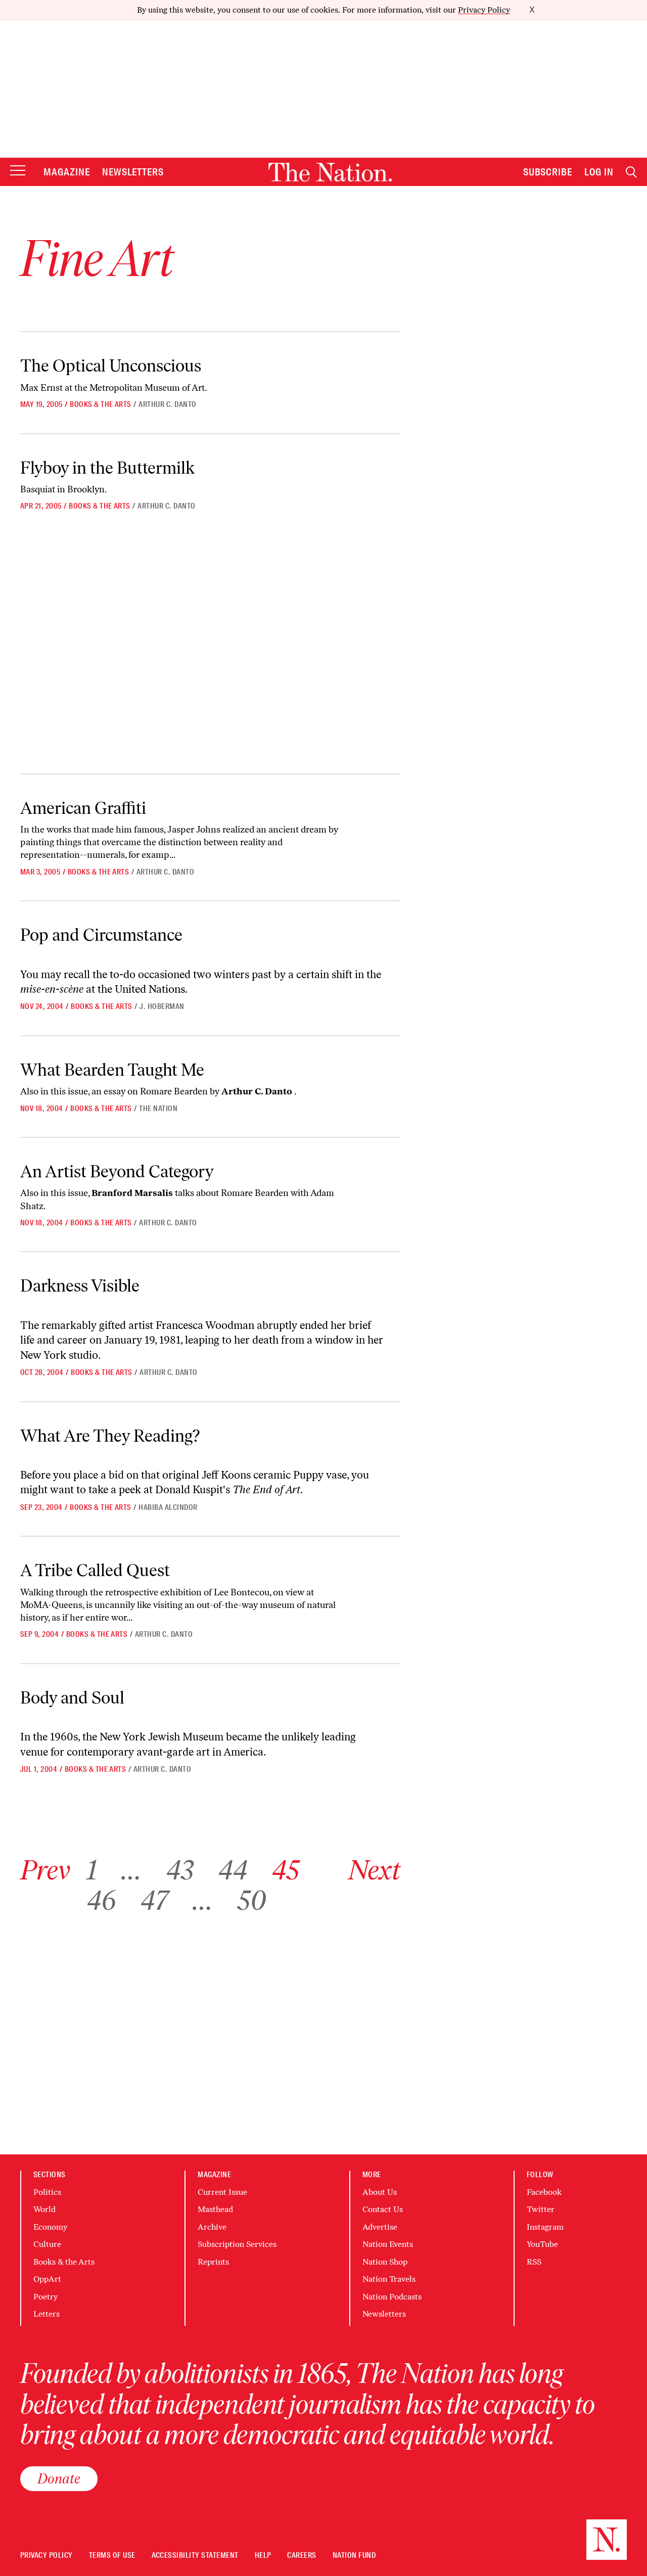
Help (263, 2556)
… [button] (131, 1870)
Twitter (541, 2209)
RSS (534, 2262)
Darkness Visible (80, 1286)
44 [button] (233, 1870)
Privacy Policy (484, 10)
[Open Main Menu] (18, 171)
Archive (212, 2227)
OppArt (47, 2279)
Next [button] (374, 1870)
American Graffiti (83, 808)
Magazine (67, 172)
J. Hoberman (162, 1006)
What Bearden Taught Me (112, 1070)
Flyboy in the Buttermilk (107, 468)
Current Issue (222, 2192)
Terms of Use (112, 2556)
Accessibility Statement (195, 2556)
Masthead (215, 2209)
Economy (50, 2227)
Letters (47, 2314)
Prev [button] (45, 1870)
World (44, 2209)
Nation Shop (385, 2262)
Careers (302, 2556)
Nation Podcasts (392, 2297)
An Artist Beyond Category (117, 1171)
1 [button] (92, 1870)
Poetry (45, 2297)
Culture (47, 2244)
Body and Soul (72, 1698)
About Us (380, 2192)
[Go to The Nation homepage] (330, 172)
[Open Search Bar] (631, 172)
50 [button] (252, 1900)
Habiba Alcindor (168, 1507)
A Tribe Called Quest (95, 1570)
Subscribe (548, 172)
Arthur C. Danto (167, 404)
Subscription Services (237, 2244)
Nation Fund (354, 2556)
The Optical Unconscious (111, 366)
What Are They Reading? (110, 1436)
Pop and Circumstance (101, 935)
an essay (108, 1091)
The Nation (158, 1109)
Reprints (213, 2262)
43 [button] (180, 1870)
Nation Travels (389, 2279)
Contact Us (383, 2209)
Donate (59, 2478)
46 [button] (101, 1900)
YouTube (542, 2244)
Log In (599, 172)
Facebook (544, 2192)
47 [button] (154, 1900)
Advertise (380, 2227)
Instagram (545, 2227)
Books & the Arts (101, 404)
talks (143, 1193)
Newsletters (133, 172)
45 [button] (285, 1870)
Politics (47, 2192)
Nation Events (388, 2244)
